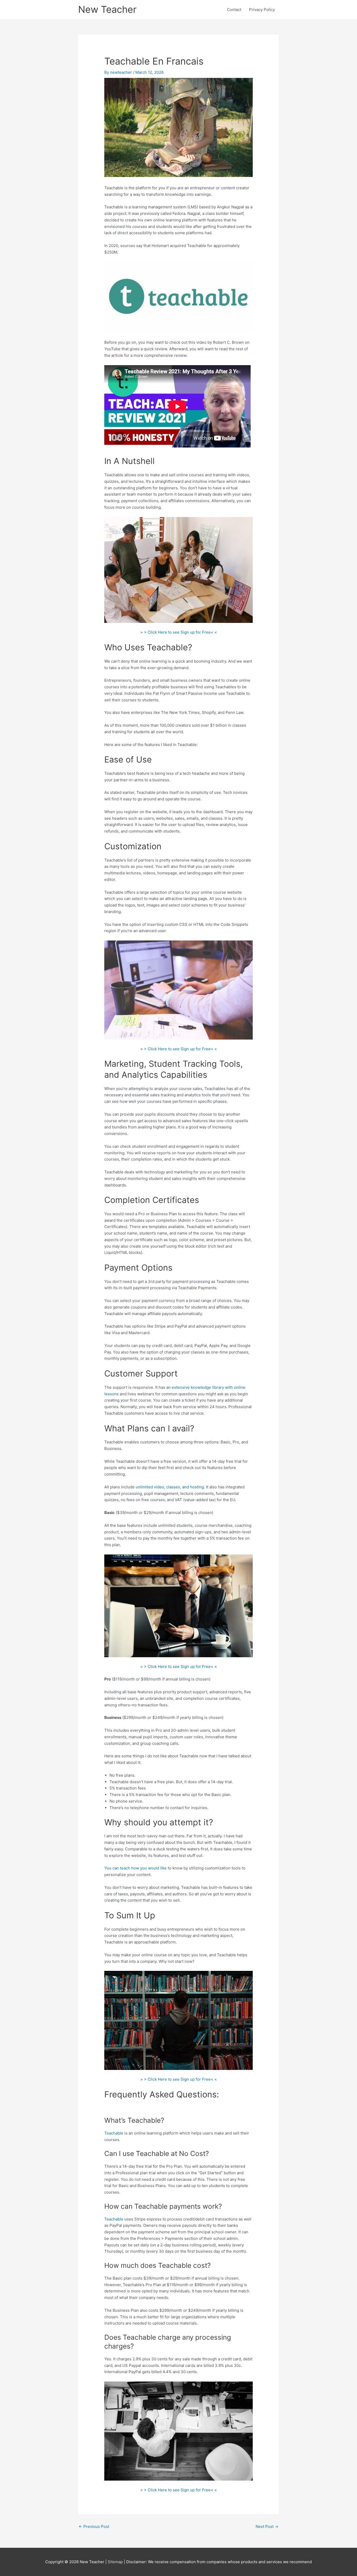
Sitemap (116, 2562)
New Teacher (107, 9)
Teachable (114, 2133)
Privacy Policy (262, 10)
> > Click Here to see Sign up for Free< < (179, 632)
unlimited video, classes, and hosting (170, 1487)
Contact (234, 10)
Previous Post (94, 2526)
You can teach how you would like (136, 1868)
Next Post (267, 2526)
